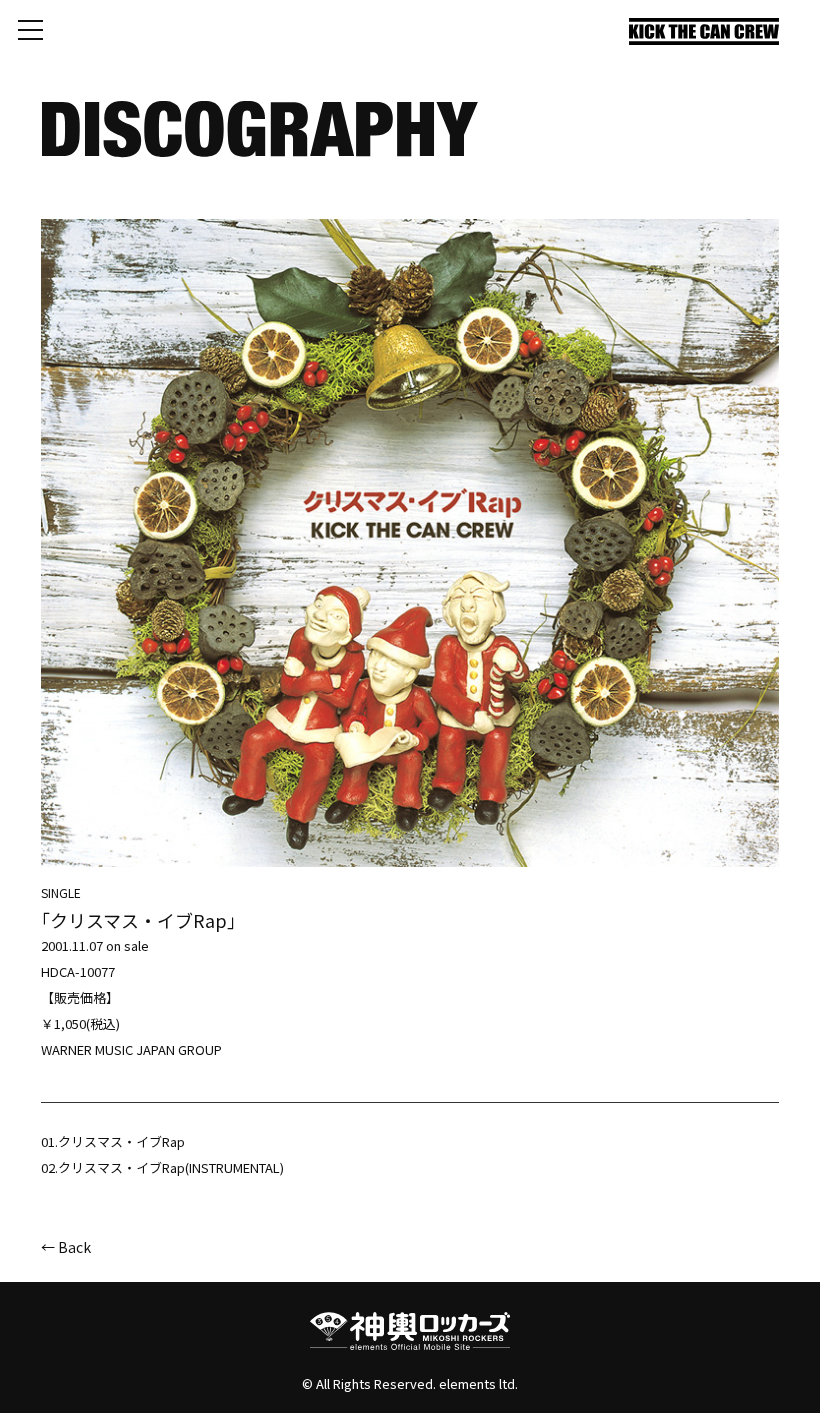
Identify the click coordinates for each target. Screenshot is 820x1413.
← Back (66, 1247)
